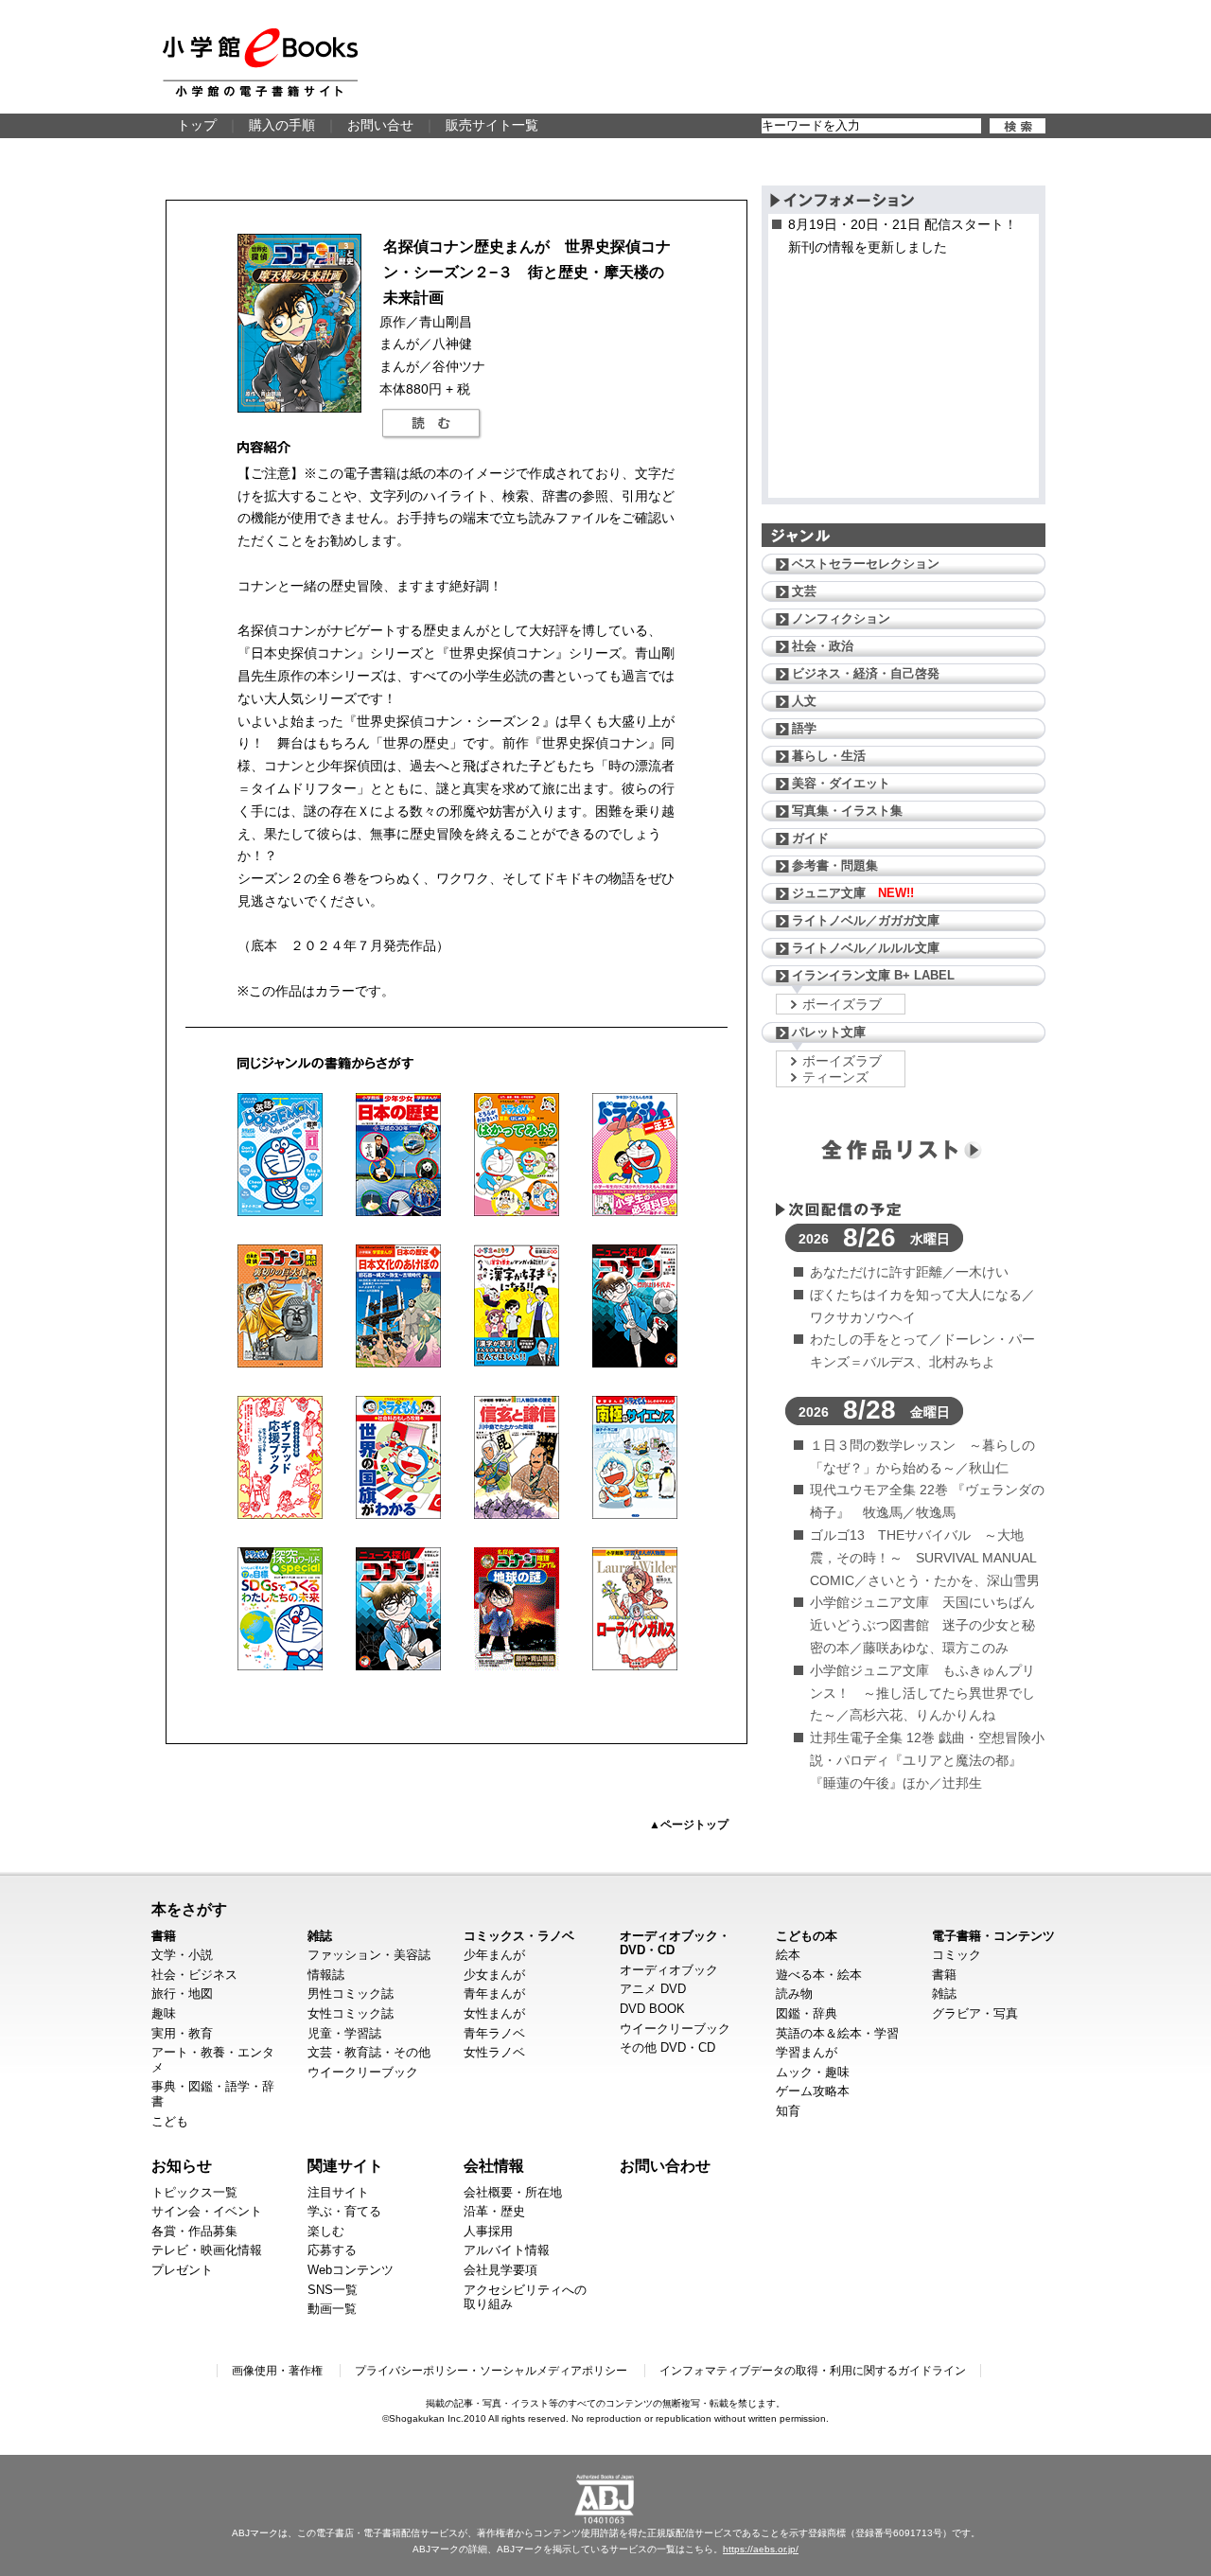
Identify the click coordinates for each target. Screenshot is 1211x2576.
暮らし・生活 (829, 756)
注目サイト (338, 2192)
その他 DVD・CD (667, 2047)
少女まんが (494, 1975)
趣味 (164, 2013)
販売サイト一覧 (492, 125)
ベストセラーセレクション (866, 564)
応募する (332, 2250)
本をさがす (189, 1909)
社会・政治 (823, 646)
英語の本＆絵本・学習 (837, 2033)
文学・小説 (182, 1955)
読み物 (794, 1994)
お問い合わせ (665, 2165)
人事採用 (488, 2231)
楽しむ (326, 2231)
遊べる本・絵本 (819, 1975)
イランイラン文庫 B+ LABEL (873, 975)
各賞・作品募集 (194, 2231)
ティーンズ (835, 1077)
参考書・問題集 (835, 865)
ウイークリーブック (363, 2072)
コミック (957, 1955)
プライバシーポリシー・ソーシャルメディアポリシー (491, 2371)
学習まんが (807, 2052)
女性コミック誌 (351, 2013)
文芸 (804, 591)
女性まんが (494, 2013)
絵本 (788, 1955)
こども (170, 2121)
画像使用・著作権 (277, 2371)
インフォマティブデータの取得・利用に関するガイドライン (813, 2371)
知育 (788, 2111)
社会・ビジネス (194, 1975)
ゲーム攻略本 (813, 2091)
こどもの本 (807, 1936)
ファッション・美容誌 (369, 1955)
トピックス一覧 (194, 2192)
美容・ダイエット (841, 783)
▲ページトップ (689, 1825)
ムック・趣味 (813, 2072)
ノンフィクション (841, 618)
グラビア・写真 (975, 2013)
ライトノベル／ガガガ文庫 (866, 920)
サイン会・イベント (207, 2211)
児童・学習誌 (344, 2033)
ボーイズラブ (842, 1004)
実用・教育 (182, 2033)
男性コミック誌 (351, 1994)
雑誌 (320, 1936)
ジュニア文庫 (853, 893)
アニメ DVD (653, 1989)
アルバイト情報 (507, 2250)
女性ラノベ (494, 2052)
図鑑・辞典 (807, 2013)
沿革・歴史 (494, 2211)
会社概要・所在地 (513, 2192)
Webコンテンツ (351, 2270)
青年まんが (494, 1994)
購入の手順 (282, 125)
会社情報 (494, 2165)
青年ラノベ (494, 2033)
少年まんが (494, 1955)
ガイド (810, 838)
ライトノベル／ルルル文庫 (866, 948)
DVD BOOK (652, 2009)
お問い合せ (380, 125)
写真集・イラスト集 (847, 811)
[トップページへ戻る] (260, 62)
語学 (804, 728)
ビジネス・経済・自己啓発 (866, 673)
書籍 (164, 1936)
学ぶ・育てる (344, 2211)
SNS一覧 (333, 2290)
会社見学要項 (500, 2270)
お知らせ (182, 2165)
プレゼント (182, 2270)
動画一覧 (332, 2309)
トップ (197, 125)
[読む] (431, 424)
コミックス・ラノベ (519, 1936)
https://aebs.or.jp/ (761, 2549)
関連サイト (345, 2165)
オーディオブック (669, 1970)
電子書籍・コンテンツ (993, 1936)
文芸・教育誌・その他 (369, 2052)
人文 (804, 701)
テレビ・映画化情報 (207, 2250)
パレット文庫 (829, 1032)
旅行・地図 (182, 1994)
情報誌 (326, 1975)
